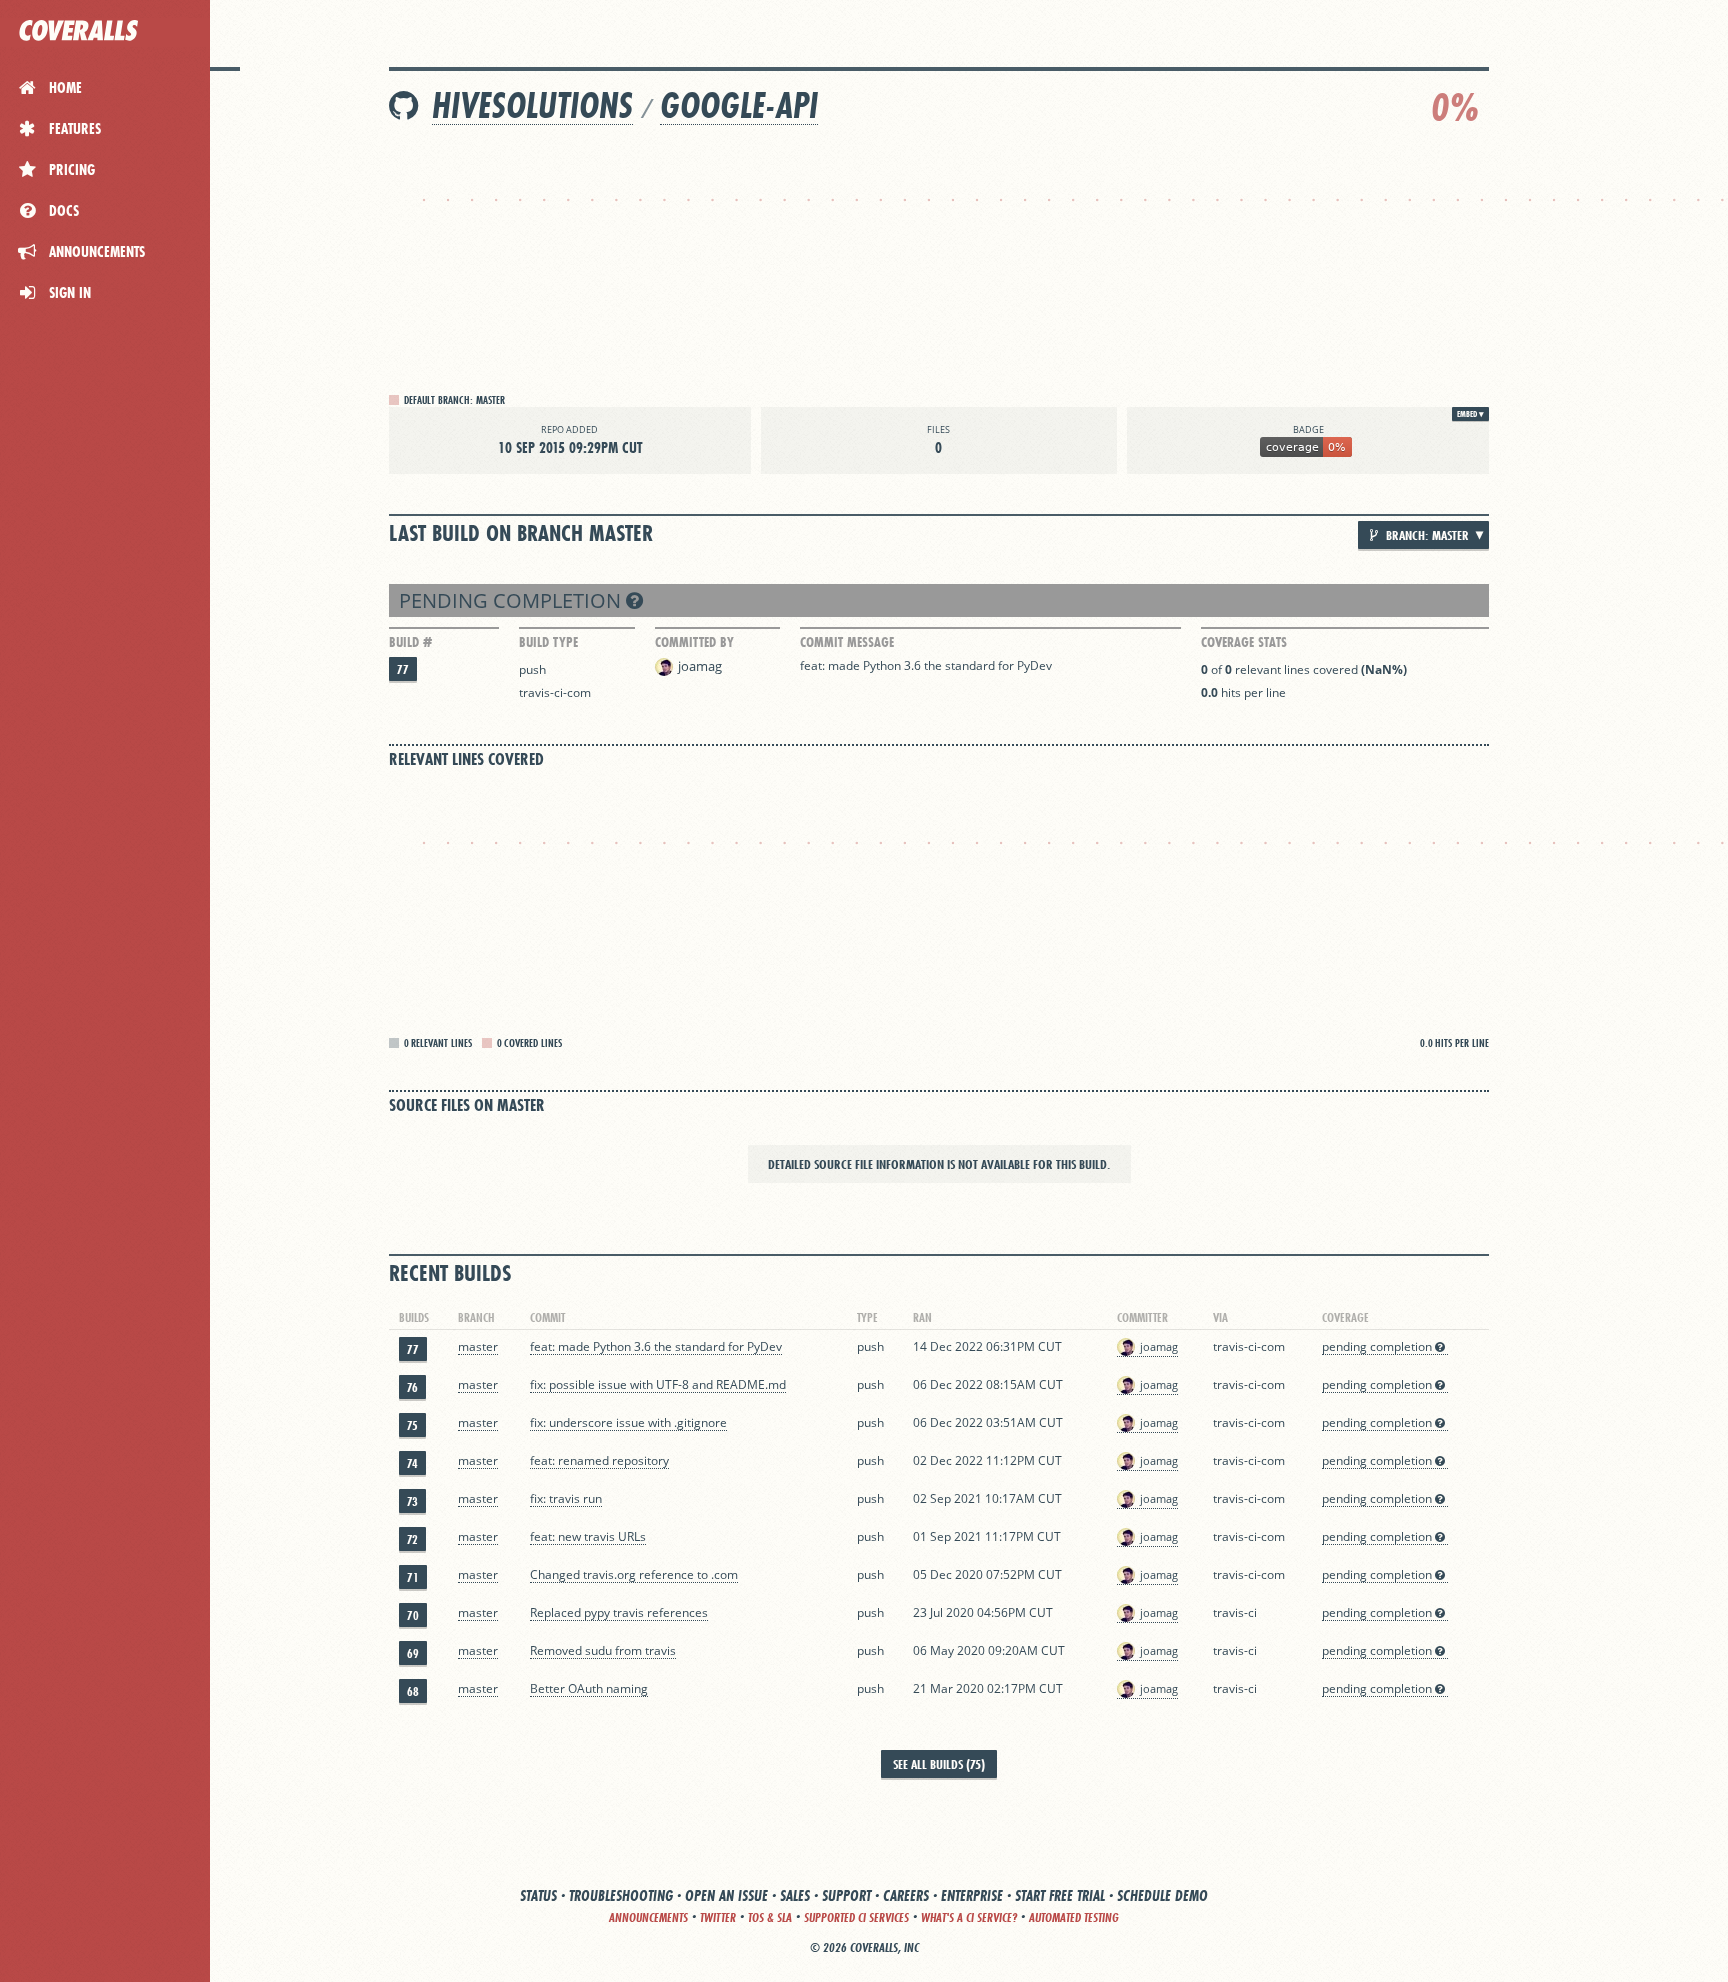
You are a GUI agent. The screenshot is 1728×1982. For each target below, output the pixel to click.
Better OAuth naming (589, 1688)
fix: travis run (566, 1498)
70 (413, 1615)
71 (413, 1577)
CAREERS (906, 1895)
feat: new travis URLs (588, 1536)
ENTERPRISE (972, 1895)
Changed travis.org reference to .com (634, 1574)
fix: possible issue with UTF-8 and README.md (658, 1384)
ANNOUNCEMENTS (648, 1917)
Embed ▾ (1470, 414)
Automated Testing (1074, 1917)
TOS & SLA (770, 1917)
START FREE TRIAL (1060, 1895)
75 (412, 1425)
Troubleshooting (621, 1895)
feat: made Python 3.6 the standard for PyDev (926, 665)
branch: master (1426, 535)
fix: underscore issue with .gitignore (628, 1422)
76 (412, 1387)
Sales (795, 1895)
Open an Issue (726, 1895)
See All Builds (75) (939, 1764)
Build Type (548, 642)
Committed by (694, 642)
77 (403, 669)
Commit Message (847, 642)
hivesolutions (532, 105)
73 (412, 1501)
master (478, 1346)
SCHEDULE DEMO (1162, 1895)
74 (412, 1463)
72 (412, 1539)
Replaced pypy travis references (619, 1612)
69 (413, 1653)
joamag (700, 666)
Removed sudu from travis (603, 1650)
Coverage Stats (1244, 642)
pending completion (512, 600)
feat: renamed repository (599, 1460)
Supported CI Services (856, 1917)
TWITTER (718, 1917)
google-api (739, 105)
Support (846, 1895)
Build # (410, 642)
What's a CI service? (969, 1917)
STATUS (538, 1895)
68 (413, 1691)
